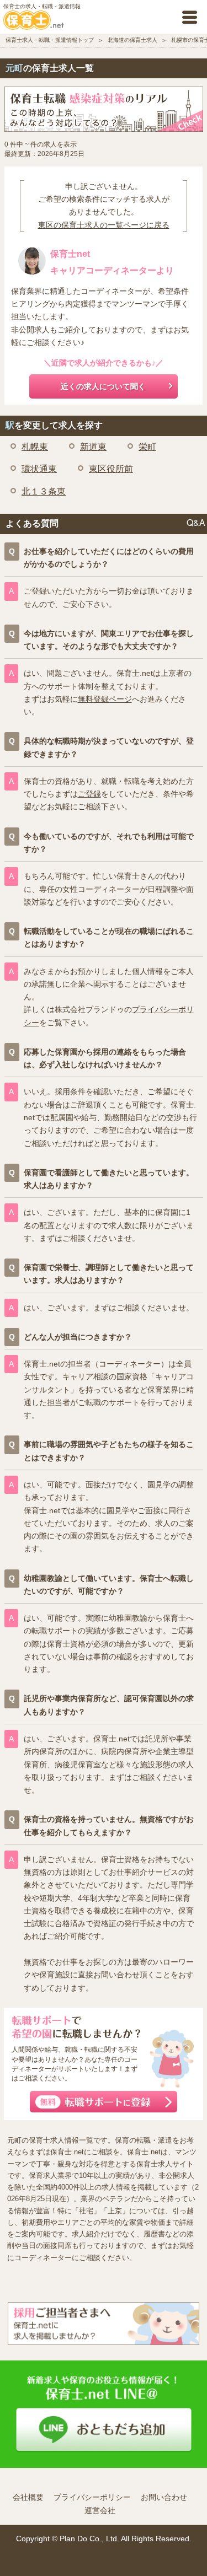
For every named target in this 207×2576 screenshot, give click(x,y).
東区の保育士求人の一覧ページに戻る (104, 225)
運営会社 (100, 2510)
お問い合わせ (164, 2497)
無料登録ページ (105, 699)
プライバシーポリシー (92, 2497)
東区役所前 (111, 469)
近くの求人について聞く (103, 386)
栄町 (147, 447)
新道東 (93, 447)
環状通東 (39, 469)
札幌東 (35, 447)
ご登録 (89, 794)
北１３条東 (44, 491)
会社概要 (28, 2497)
